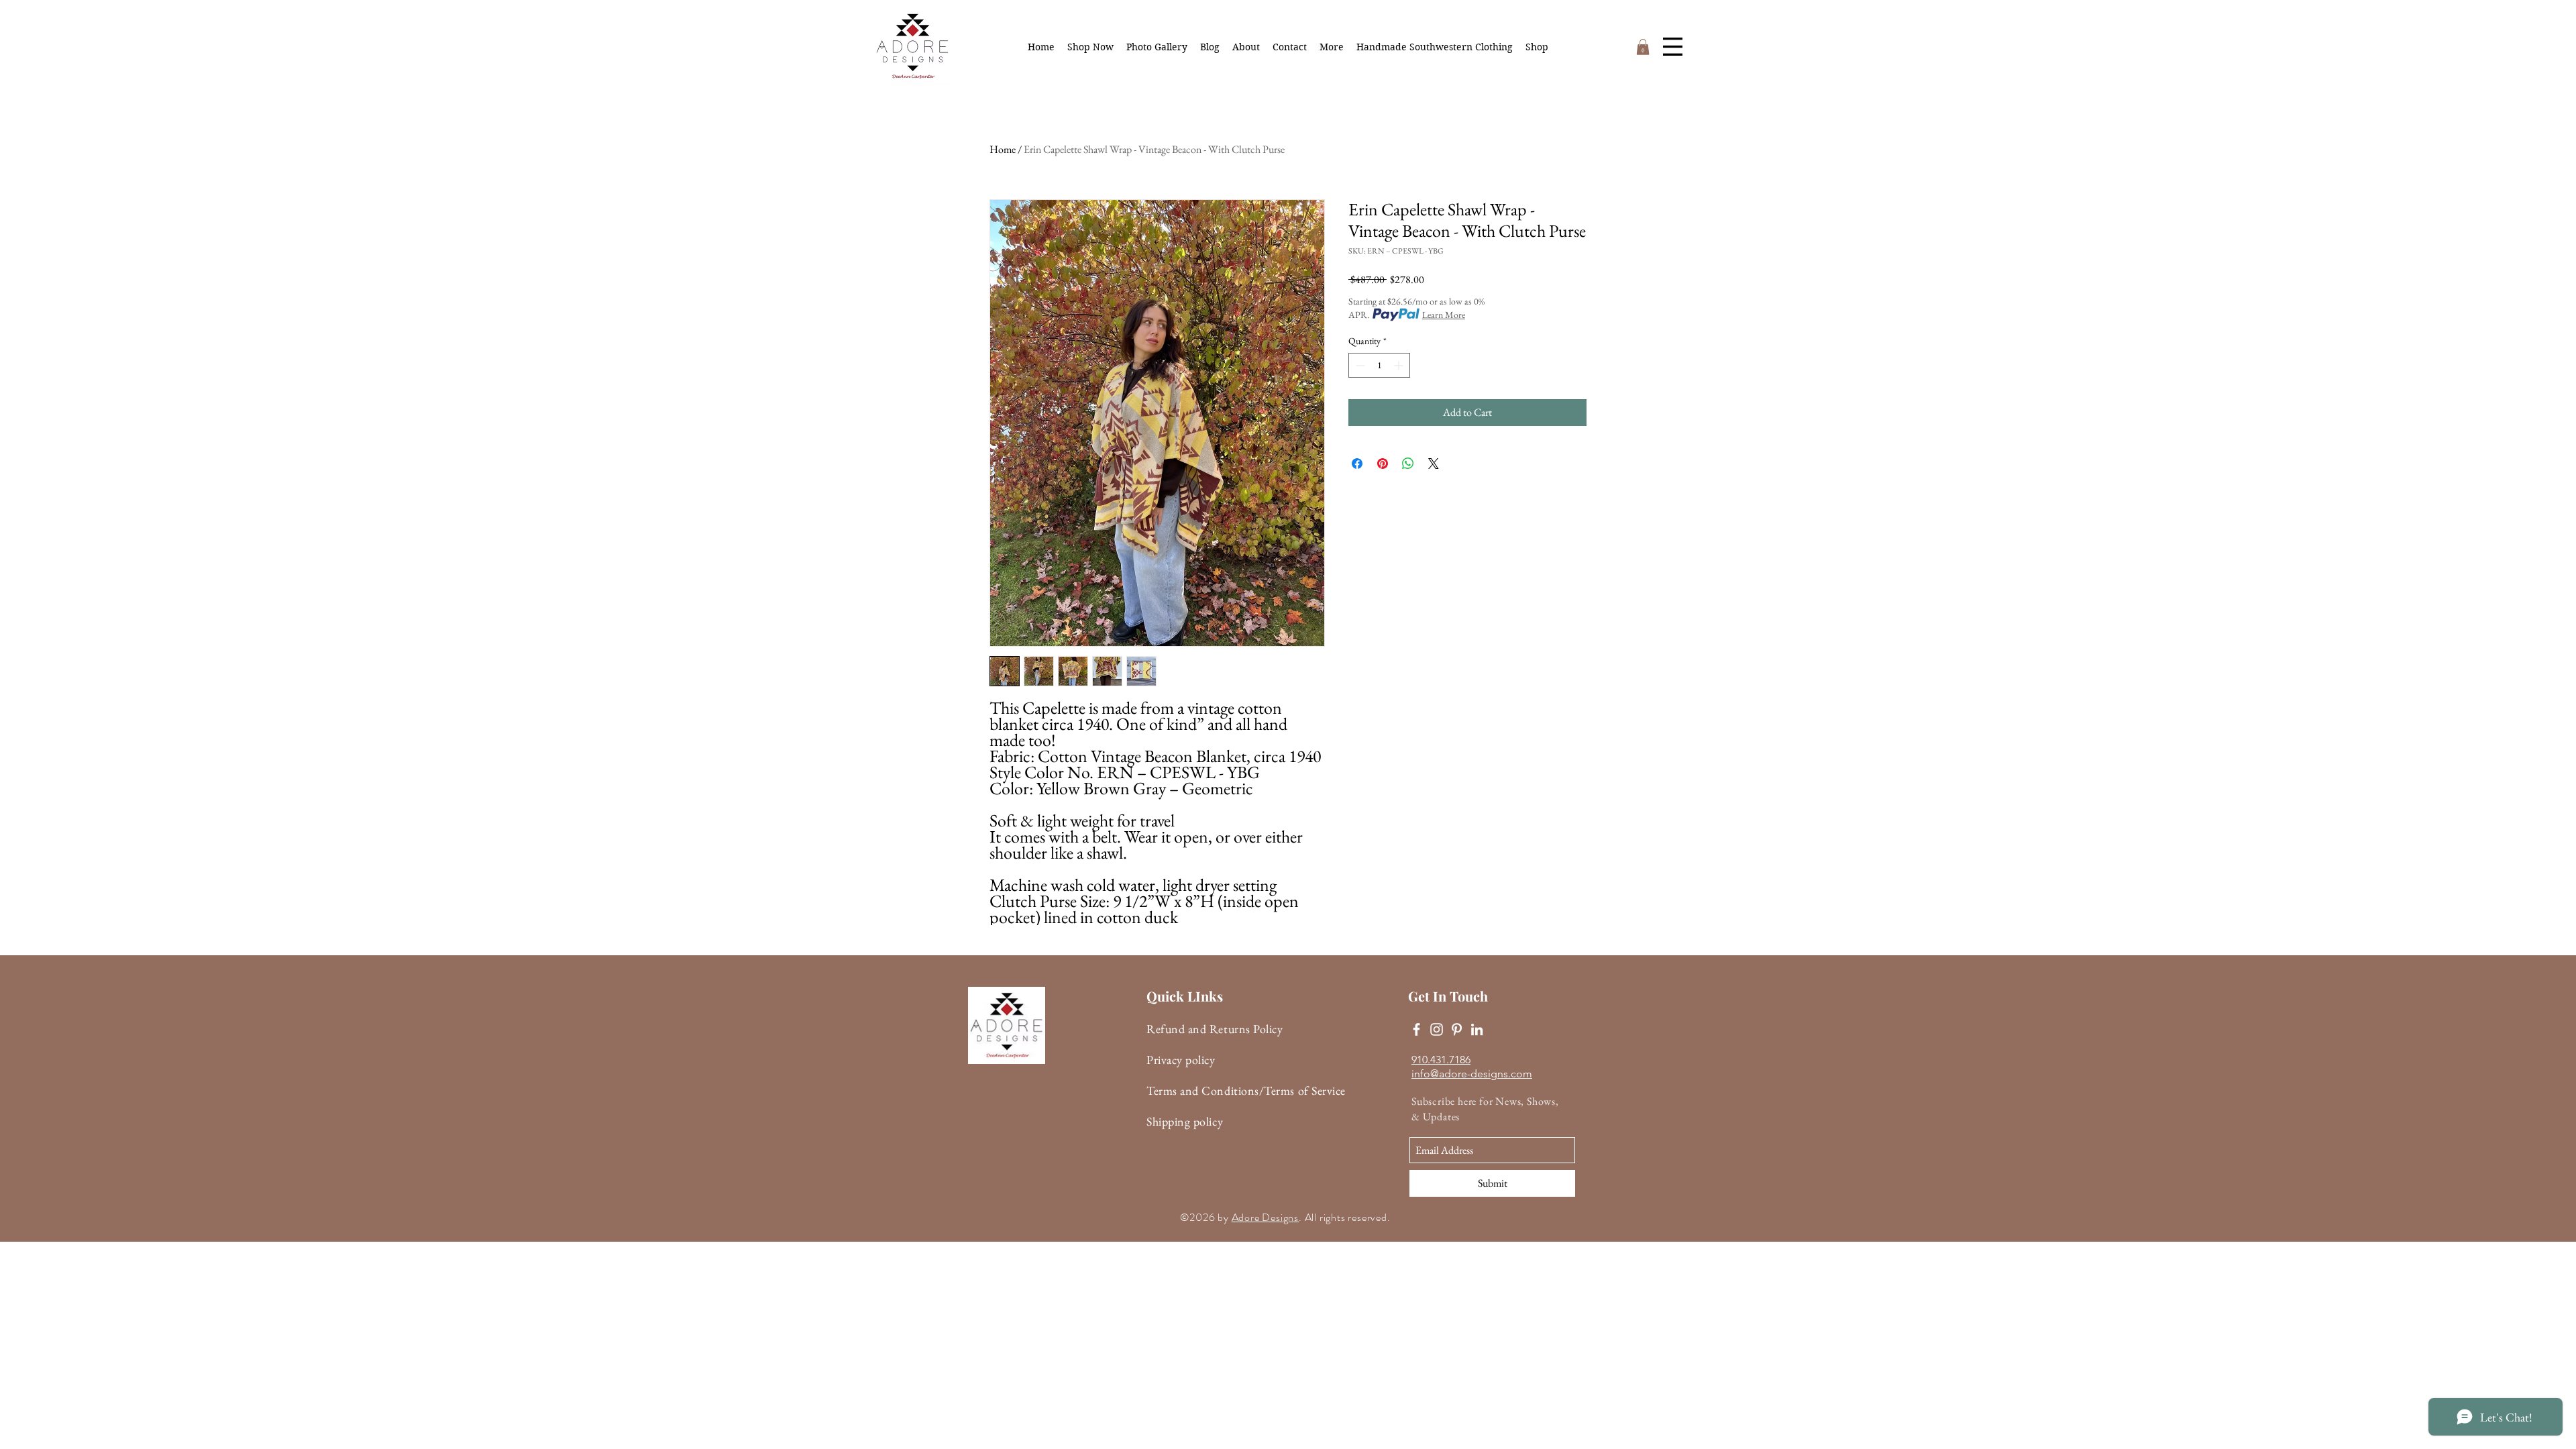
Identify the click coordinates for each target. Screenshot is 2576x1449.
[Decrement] (1359, 365)
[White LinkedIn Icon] (1477, 1029)
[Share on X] (1434, 464)
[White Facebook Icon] (1416, 1029)
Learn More (1444, 315)
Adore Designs (1265, 1217)
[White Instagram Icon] (1437, 1029)
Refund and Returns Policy (1215, 1029)
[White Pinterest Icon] (1457, 1029)
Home (1003, 149)
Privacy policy (1181, 1060)
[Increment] (1400, 365)
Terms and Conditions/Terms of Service (1246, 1090)
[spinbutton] (1379, 365)
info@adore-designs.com (1472, 1074)
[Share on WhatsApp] (1408, 464)
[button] (1332, 47)
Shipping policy (1185, 1121)
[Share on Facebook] (1357, 464)
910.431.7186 (1441, 1060)
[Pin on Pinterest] (1383, 464)
